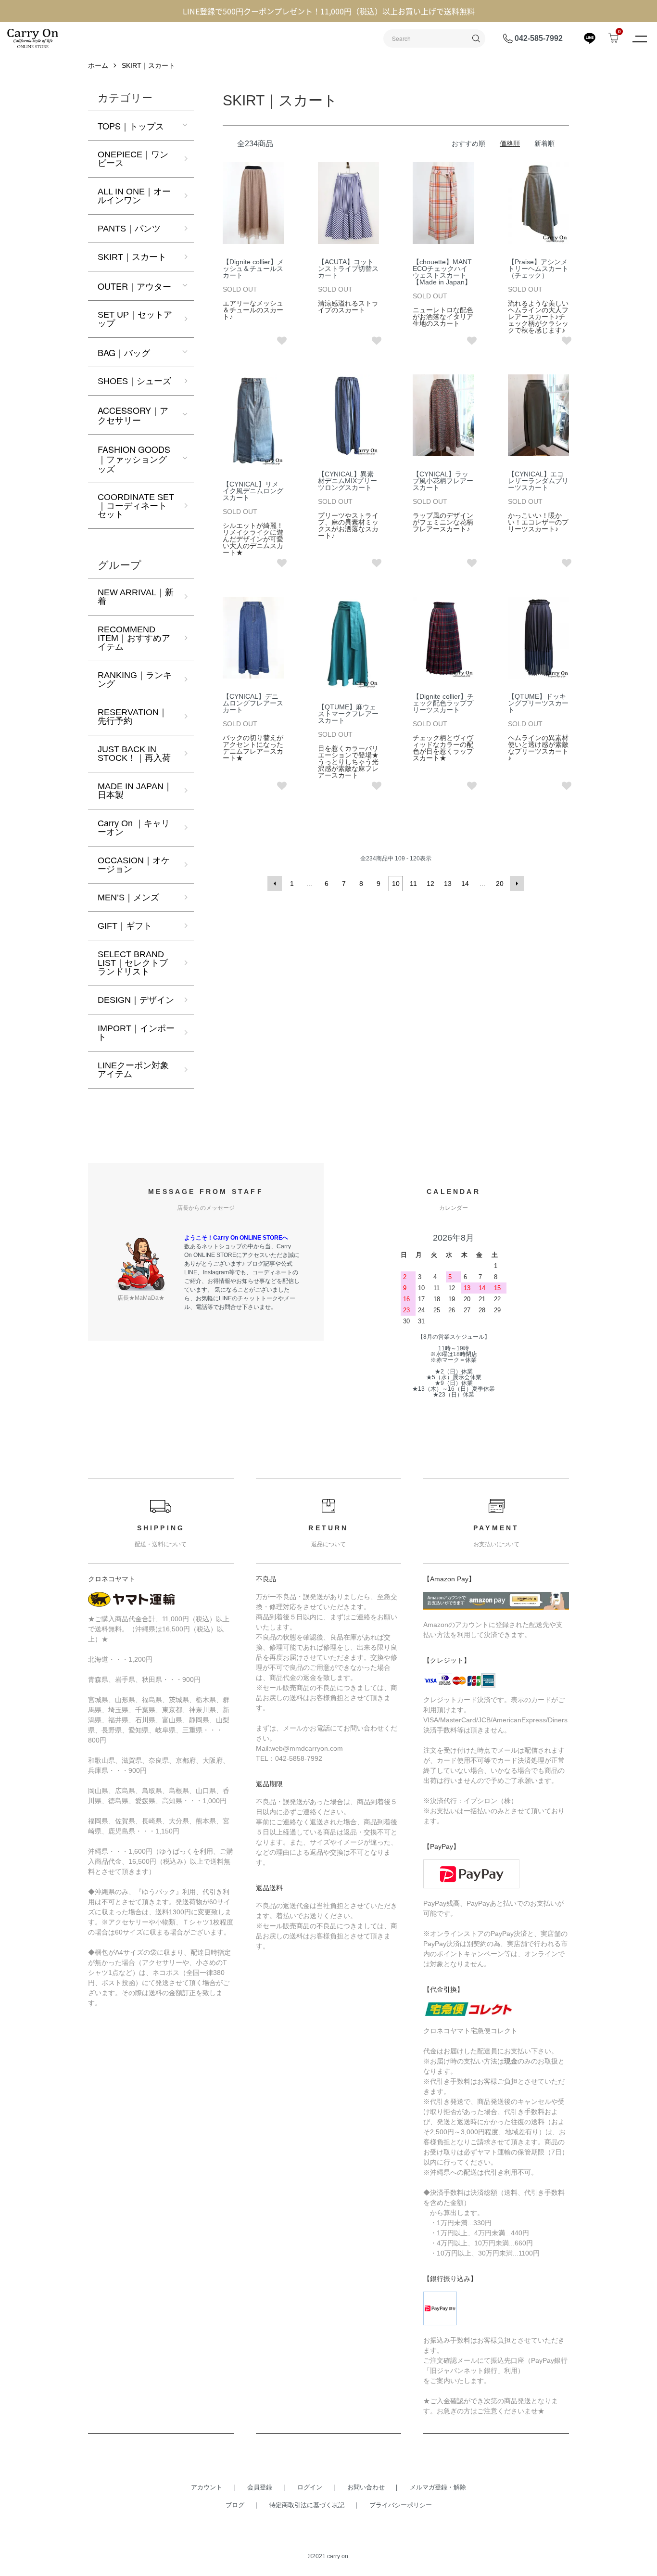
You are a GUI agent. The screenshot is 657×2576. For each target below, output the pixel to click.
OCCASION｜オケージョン (134, 865)
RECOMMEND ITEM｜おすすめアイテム (134, 638)
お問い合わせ (366, 2487)
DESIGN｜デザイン (136, 1000)
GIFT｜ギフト (125, 926)
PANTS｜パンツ (129, 229)
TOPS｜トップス (131, 126)
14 (465, 884)
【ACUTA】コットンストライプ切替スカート (348, 269)
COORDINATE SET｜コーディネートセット (136, 506)
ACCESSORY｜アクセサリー (133, 415)
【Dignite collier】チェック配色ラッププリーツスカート (443, 703)
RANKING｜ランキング (135, 679)
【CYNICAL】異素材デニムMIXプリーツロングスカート (347, 481)
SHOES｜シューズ (134, 381)
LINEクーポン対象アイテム (133, 1070)
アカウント (207, 2487)
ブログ (235, 2505)
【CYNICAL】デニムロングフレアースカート (253, 703)
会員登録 (260, 2487)
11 (413, 884)
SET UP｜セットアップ (135, 319)
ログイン (310, 2487)
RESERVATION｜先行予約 (133, 717)
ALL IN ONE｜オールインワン (134, 196)
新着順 (544, 143)
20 (500, 884)
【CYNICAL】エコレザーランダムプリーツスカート (538, 481)
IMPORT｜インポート (136, 1033)
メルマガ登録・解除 (438, 2487)
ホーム (98, 65)
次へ (517, 884)
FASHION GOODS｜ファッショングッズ (134, 459)
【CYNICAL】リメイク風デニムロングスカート (253, 491)
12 (430, 884)
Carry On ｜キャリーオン (134, 828)
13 (448, 884)
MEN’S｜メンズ (128, 897)
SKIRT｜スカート (148, 65)
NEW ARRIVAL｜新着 (136, 597)
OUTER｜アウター (134, 286)
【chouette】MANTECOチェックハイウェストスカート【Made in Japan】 (442, 272)
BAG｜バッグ (124, 352)
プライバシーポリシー (401, 2505)
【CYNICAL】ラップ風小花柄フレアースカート (443, 481)
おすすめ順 (468, 143)
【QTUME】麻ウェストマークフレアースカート (348, 714)
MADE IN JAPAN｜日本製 (135, 791)
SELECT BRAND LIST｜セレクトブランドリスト (133, 963)
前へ (275, 884)
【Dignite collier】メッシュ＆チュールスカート (253, 269)
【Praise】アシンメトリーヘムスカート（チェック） (538, 269)
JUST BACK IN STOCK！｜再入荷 (134, 754)
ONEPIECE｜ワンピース (133, 159)
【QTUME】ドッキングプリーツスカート (538, 703)
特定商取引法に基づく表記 (307, 2505)
